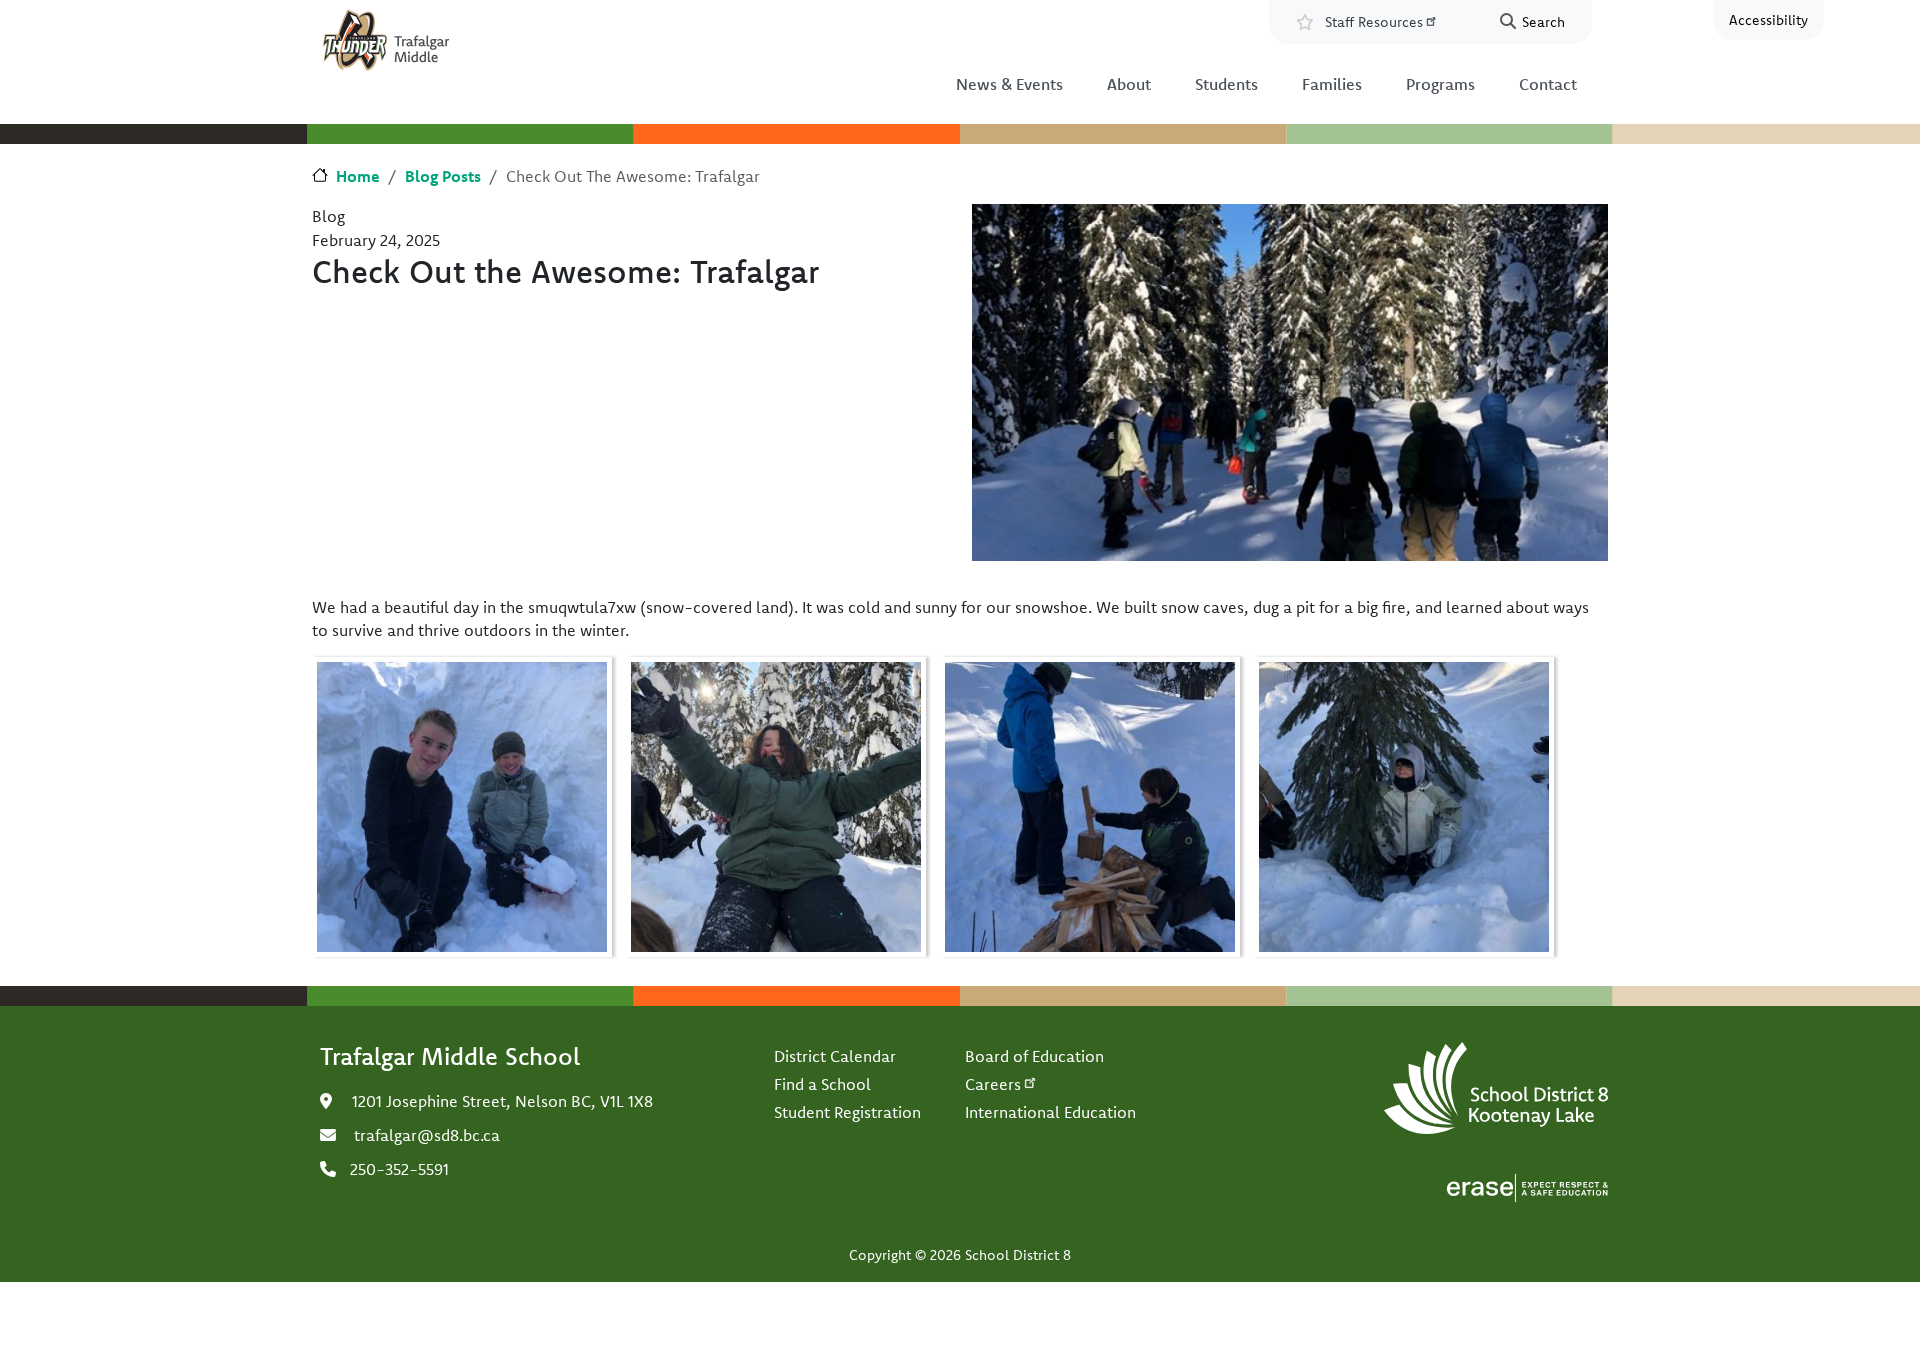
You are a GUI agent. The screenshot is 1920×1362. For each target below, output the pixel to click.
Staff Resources (1374, 22)
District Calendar (835, 1056)
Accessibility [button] (1768, 20)
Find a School (822, 1084)
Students (1226, 84)
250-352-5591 (399, 1169)
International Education (1050, 1112)
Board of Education (1034, 1056)
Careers (993, 1084)
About (1129, 84)
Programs (1440, 84)
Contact (1548, 84)
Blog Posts (443, 176)
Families (1332, 84)
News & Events (1009, 84)
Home (358, 176)
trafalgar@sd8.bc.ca (427, 1135)
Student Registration (847, 1112)
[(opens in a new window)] (1527, 1186)
